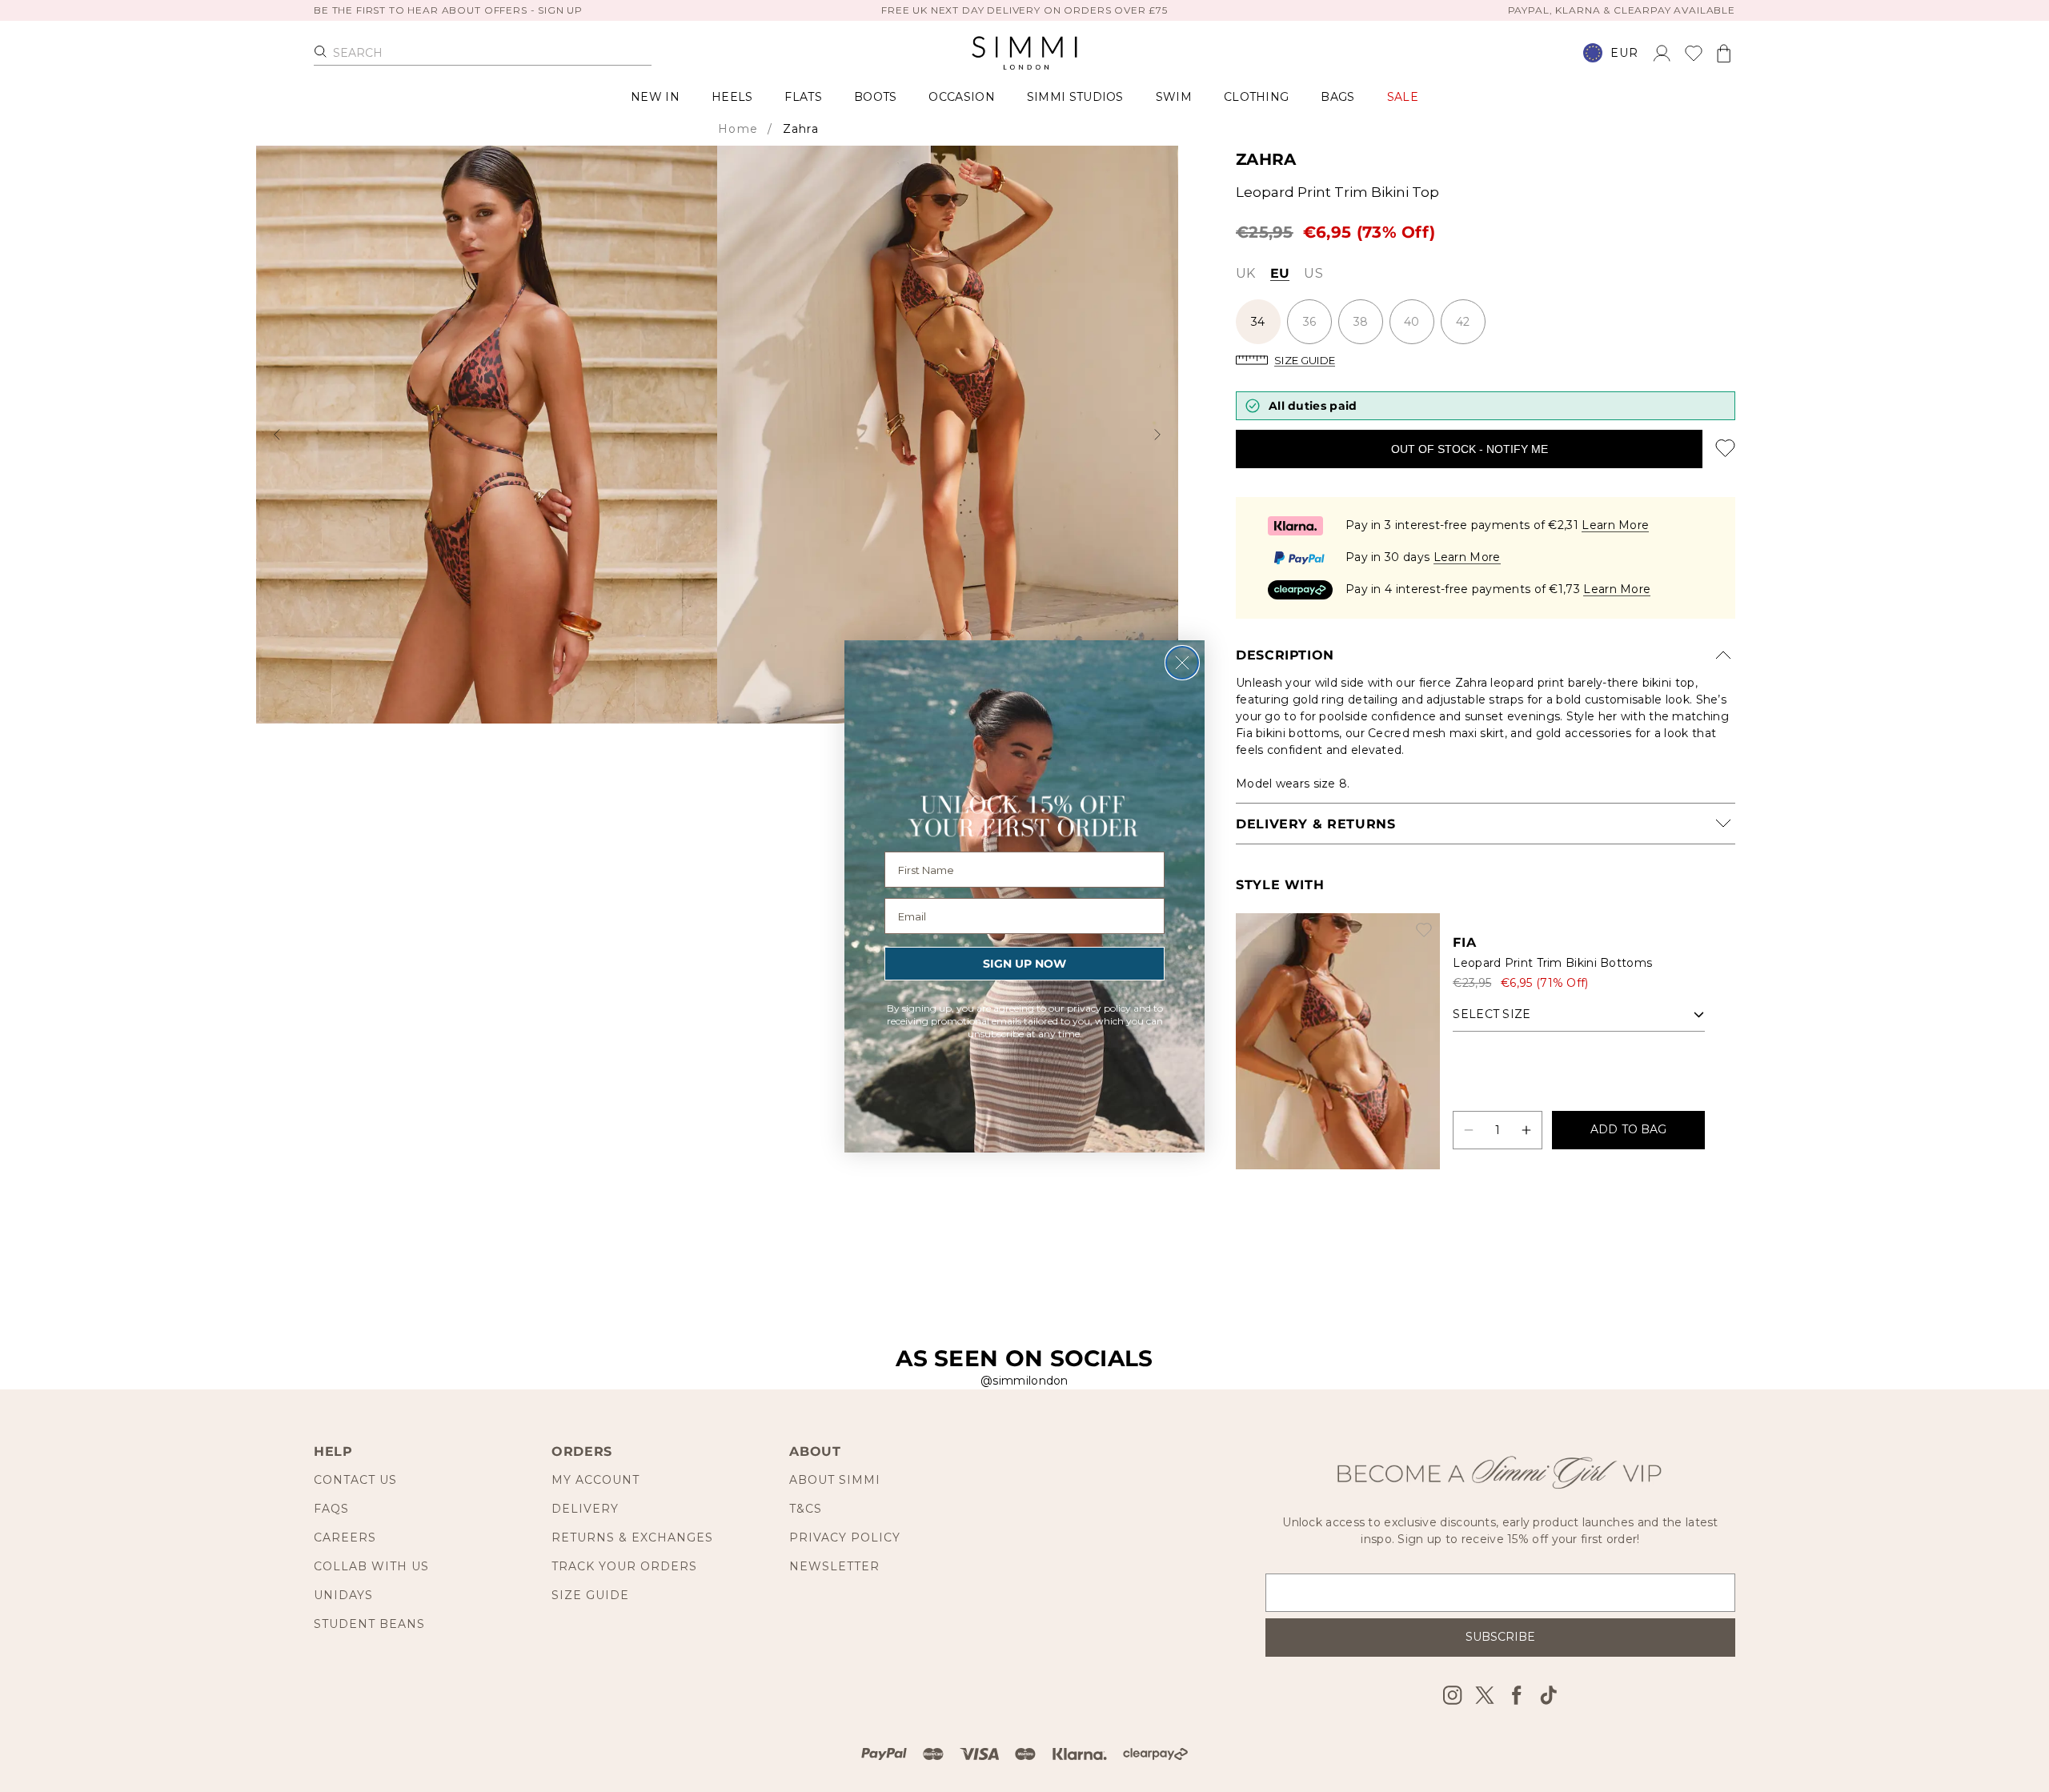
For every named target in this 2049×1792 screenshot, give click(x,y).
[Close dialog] (1182, 663)
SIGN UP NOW (1024, 964)
